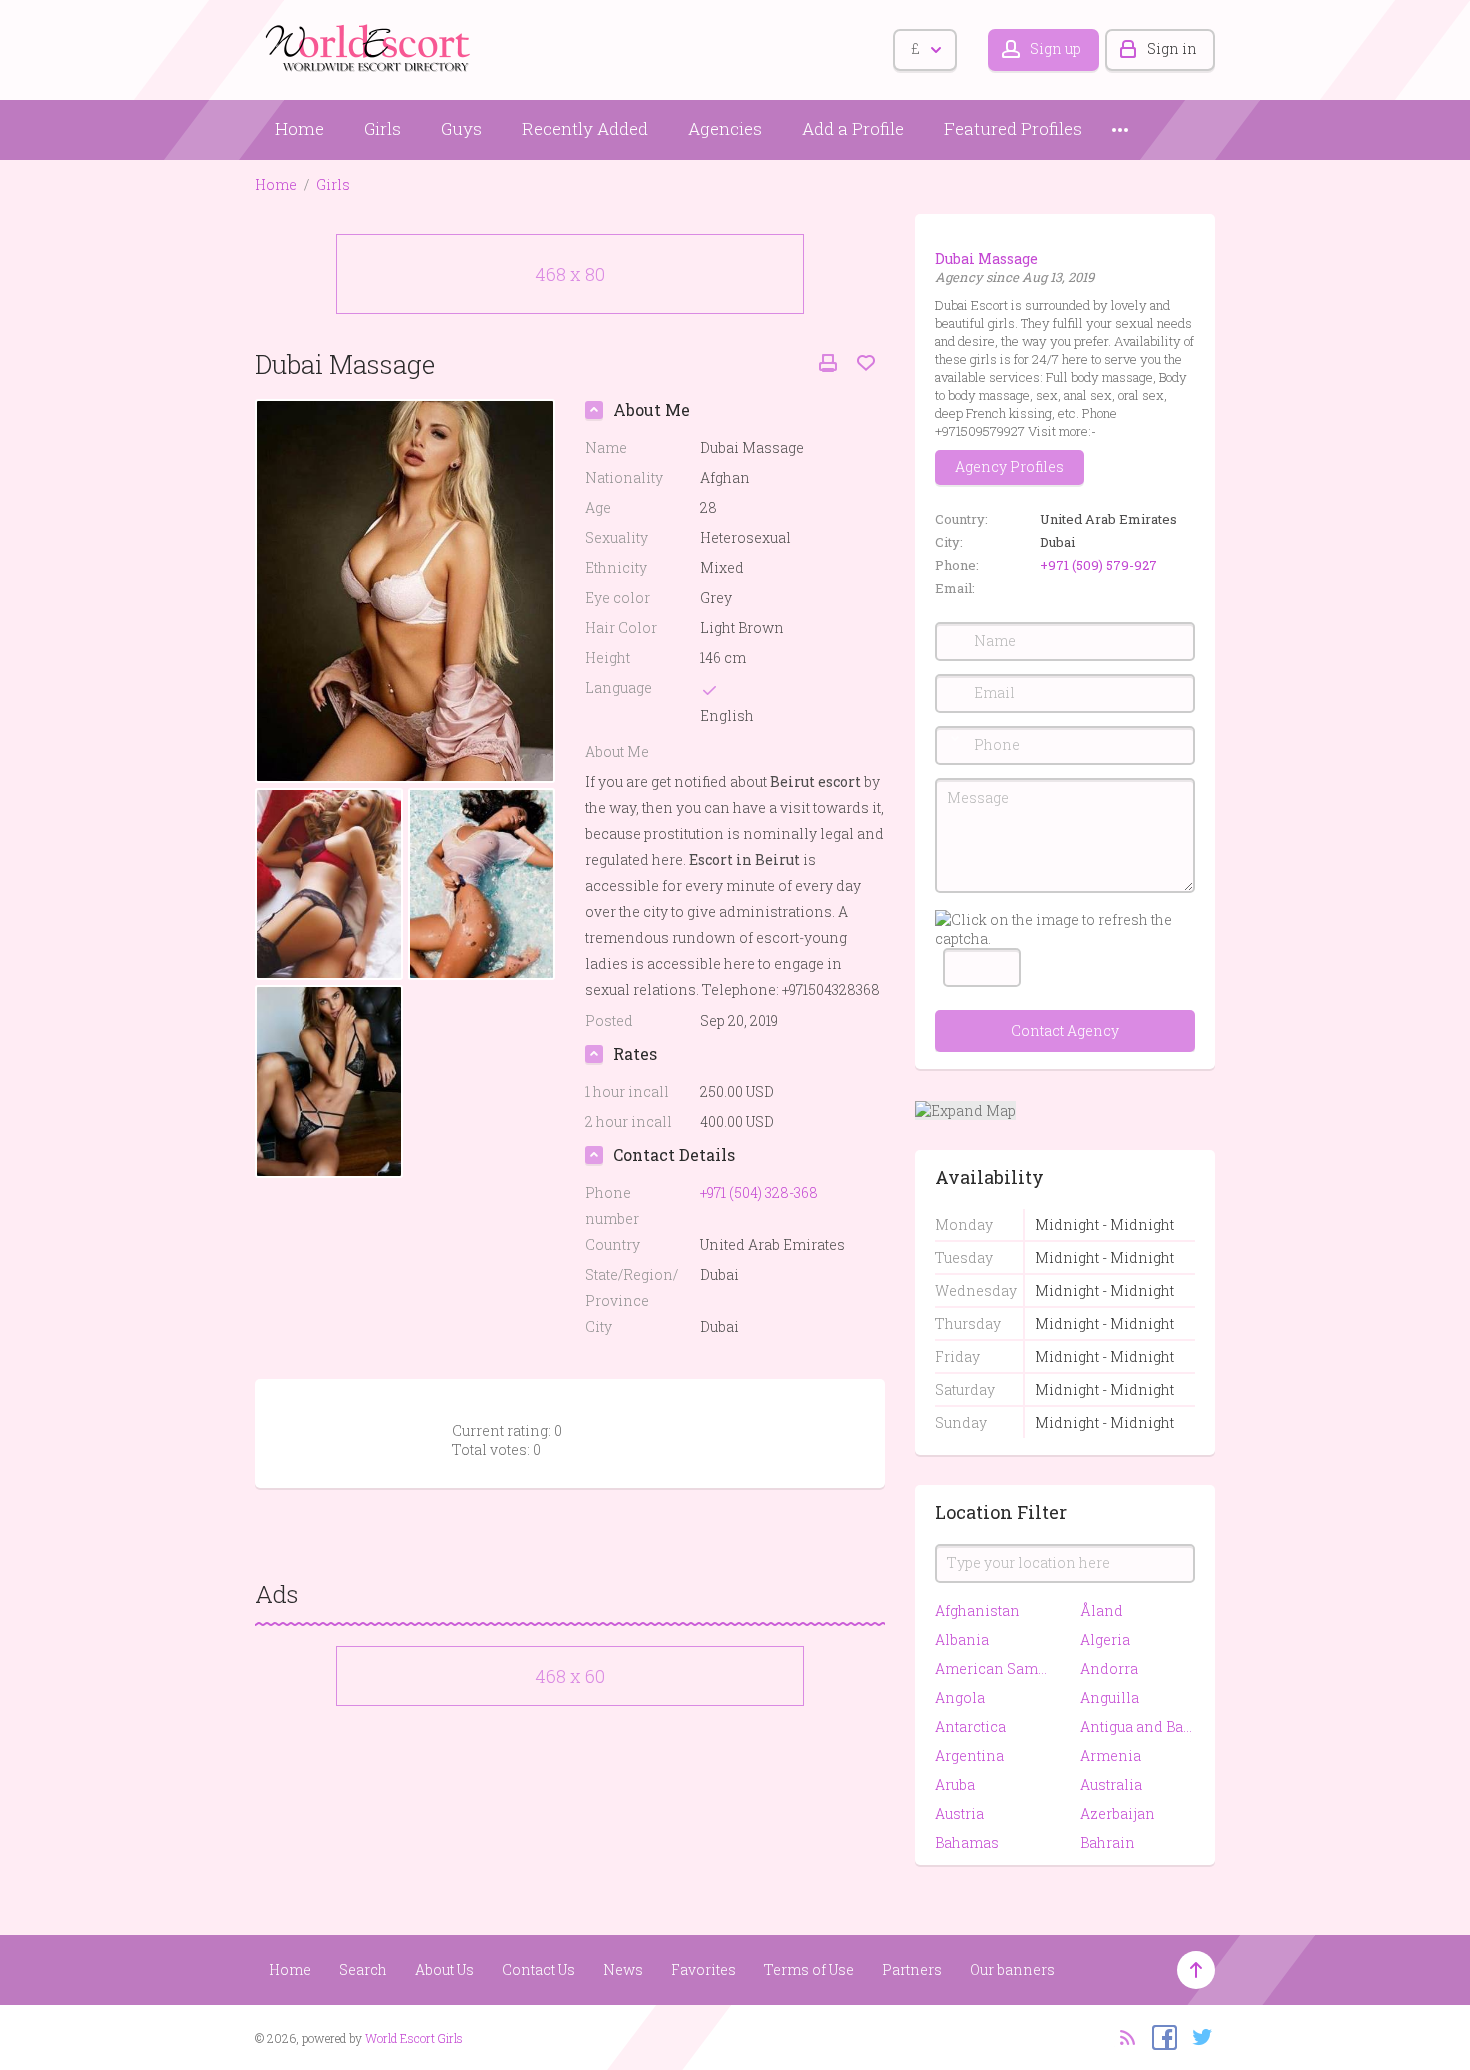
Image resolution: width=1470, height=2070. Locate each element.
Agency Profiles (1009, 466)
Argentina (969, 1755)
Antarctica (970, 1726)
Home (299, 128)
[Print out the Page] (828, 363)
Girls (382, 128)
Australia (1111, 1784)
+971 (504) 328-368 (759, 1192)
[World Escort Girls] (370, 46)
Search (363, 1969)
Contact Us (538, 1969)
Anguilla (1109, 1697)
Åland (1101, 1610)
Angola (960, 1697)
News (623, 1969)
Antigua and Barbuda (1137, 1726)
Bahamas (967, 1842)
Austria (959, 1813)
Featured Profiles (1013, 128)
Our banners (1012, 1969)
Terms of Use (809, 1969)
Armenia (1110, 1755)
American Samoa (992, 1668)
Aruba (955, 1784)
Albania (962, 1639)
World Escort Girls (414, 2038)
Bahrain (1107, 1842)
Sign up (1055, 48)
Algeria (1105, 1639)
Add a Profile (853, 128)
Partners (912, 1969)
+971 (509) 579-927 (1098, 565)
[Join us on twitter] (1197, 2036)
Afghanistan (977, 1610)
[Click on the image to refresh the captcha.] (1065, 929)
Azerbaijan (1117, 1813)
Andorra (1109, 1668)
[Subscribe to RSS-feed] (1121, 2036)
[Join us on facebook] (1159, 2036)
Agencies (725, 128)
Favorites (703, 1969)
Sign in (1172, 48)
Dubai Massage (986, 258)
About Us (444, 1969)
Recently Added (585, 128)
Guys (461, 128)
